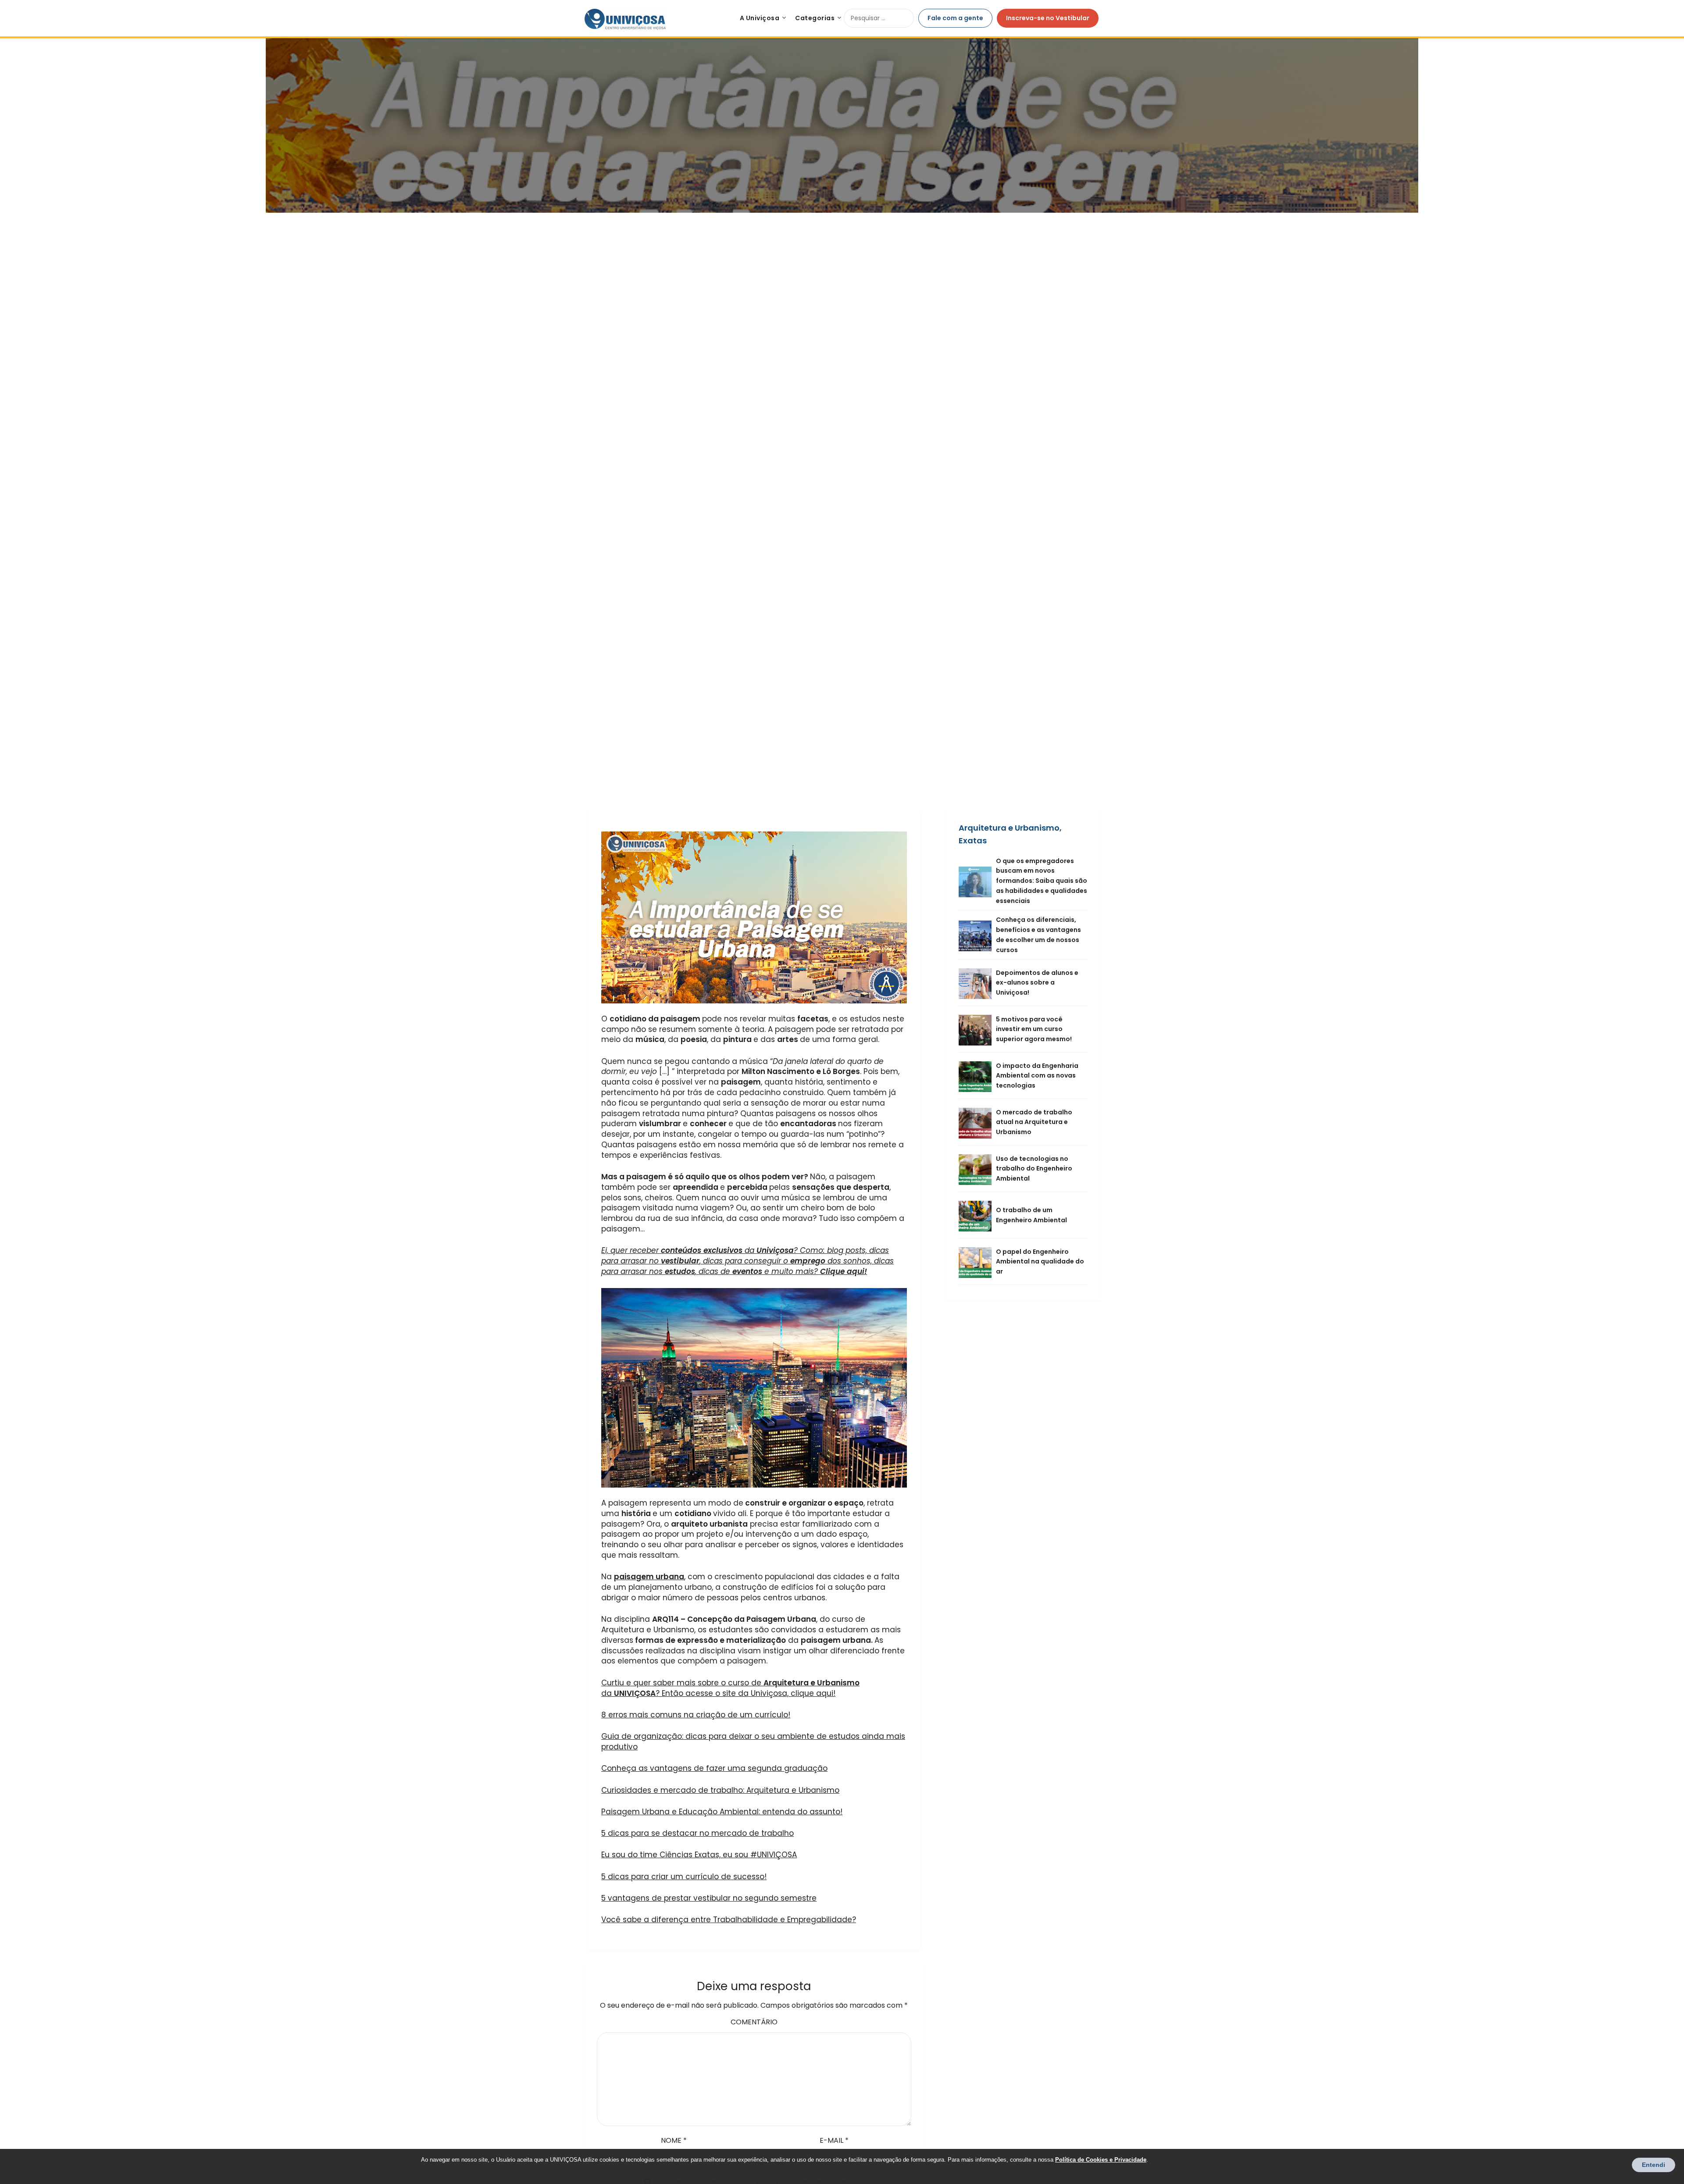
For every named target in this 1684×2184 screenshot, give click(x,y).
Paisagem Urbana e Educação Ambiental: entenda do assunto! (722, 1812)
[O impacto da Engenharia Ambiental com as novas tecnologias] (977, 1076)
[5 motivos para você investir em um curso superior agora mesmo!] (977, 1029)
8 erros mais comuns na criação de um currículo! (696, 1715)
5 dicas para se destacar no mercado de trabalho (698, 1833)
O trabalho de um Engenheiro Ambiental (1031, 1215)
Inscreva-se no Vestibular (1048, 18)
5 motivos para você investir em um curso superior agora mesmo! (1034, 1029)
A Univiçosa (760, 18)
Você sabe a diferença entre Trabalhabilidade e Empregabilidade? (729, 1920)
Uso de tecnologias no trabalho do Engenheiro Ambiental (1034, 1169)
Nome (674, 2140)
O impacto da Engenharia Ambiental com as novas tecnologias (1037, 1076)
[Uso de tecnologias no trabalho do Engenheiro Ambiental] (977, 1169)
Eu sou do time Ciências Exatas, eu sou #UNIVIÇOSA (699, 1855)
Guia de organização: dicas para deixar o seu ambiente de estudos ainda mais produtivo (753, 1741)
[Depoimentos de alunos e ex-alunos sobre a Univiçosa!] (977, 983)
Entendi (1654, 2165)
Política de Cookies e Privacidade (1101, 2160)
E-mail (834, 2140)
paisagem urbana (649, 1577)
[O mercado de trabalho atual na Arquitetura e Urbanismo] (977, 1122)
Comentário (754, 2022)
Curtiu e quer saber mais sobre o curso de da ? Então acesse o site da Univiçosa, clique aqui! (730, 1688)
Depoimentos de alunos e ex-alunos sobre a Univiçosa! (1037, 983)
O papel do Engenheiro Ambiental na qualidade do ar (1040, 1262)
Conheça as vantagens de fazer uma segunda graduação (714, 1768)
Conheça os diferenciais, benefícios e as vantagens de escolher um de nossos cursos (1038, 935)
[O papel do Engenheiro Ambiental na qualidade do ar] (977, 1262)
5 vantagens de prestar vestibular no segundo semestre (709, 1898)
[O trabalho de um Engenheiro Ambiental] (977, 1215)
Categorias (815, 18)
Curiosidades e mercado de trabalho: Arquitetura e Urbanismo (720, 1790)
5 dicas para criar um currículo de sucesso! (684, 1877)
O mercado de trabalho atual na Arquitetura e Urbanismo (1034, 1122)
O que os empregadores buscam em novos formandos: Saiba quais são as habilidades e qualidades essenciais (1042, 881)
